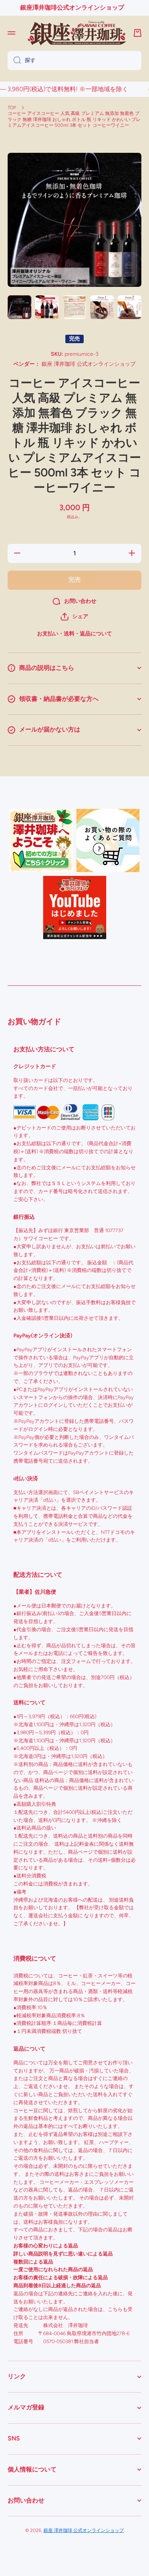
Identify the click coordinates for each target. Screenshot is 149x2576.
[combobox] (74, 61)
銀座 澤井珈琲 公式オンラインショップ (84, 2530)
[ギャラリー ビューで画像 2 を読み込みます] (47, 307)
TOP (12, 108)
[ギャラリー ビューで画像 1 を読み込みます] (19, 307)
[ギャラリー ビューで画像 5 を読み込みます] (130, 307)
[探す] (14, 61)
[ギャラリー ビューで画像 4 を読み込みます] (102, 307)
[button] (74, 617)
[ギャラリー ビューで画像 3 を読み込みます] (74, 307)
